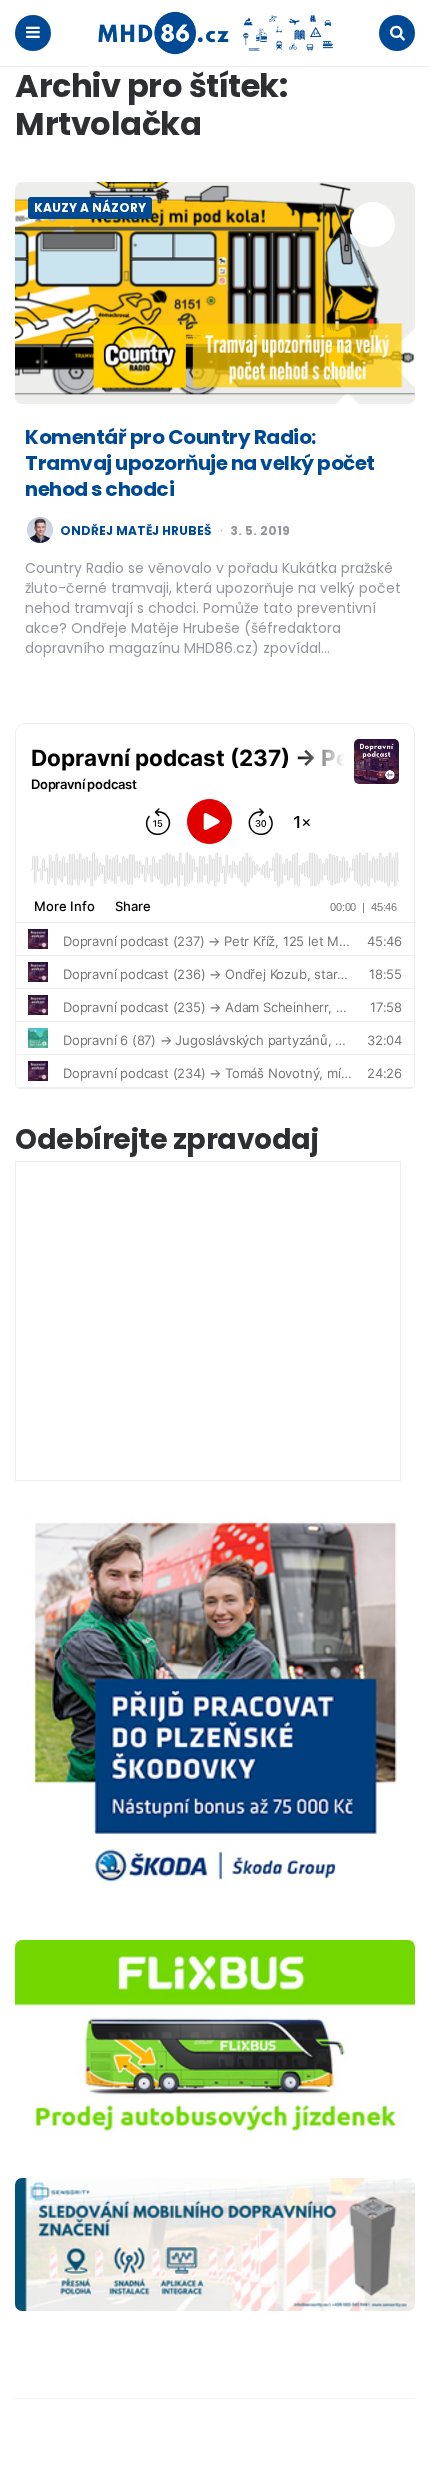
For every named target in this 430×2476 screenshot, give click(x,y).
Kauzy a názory (90, 207)
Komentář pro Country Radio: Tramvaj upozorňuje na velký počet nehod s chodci (200, 463)
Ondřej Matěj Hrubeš (135, 531)
